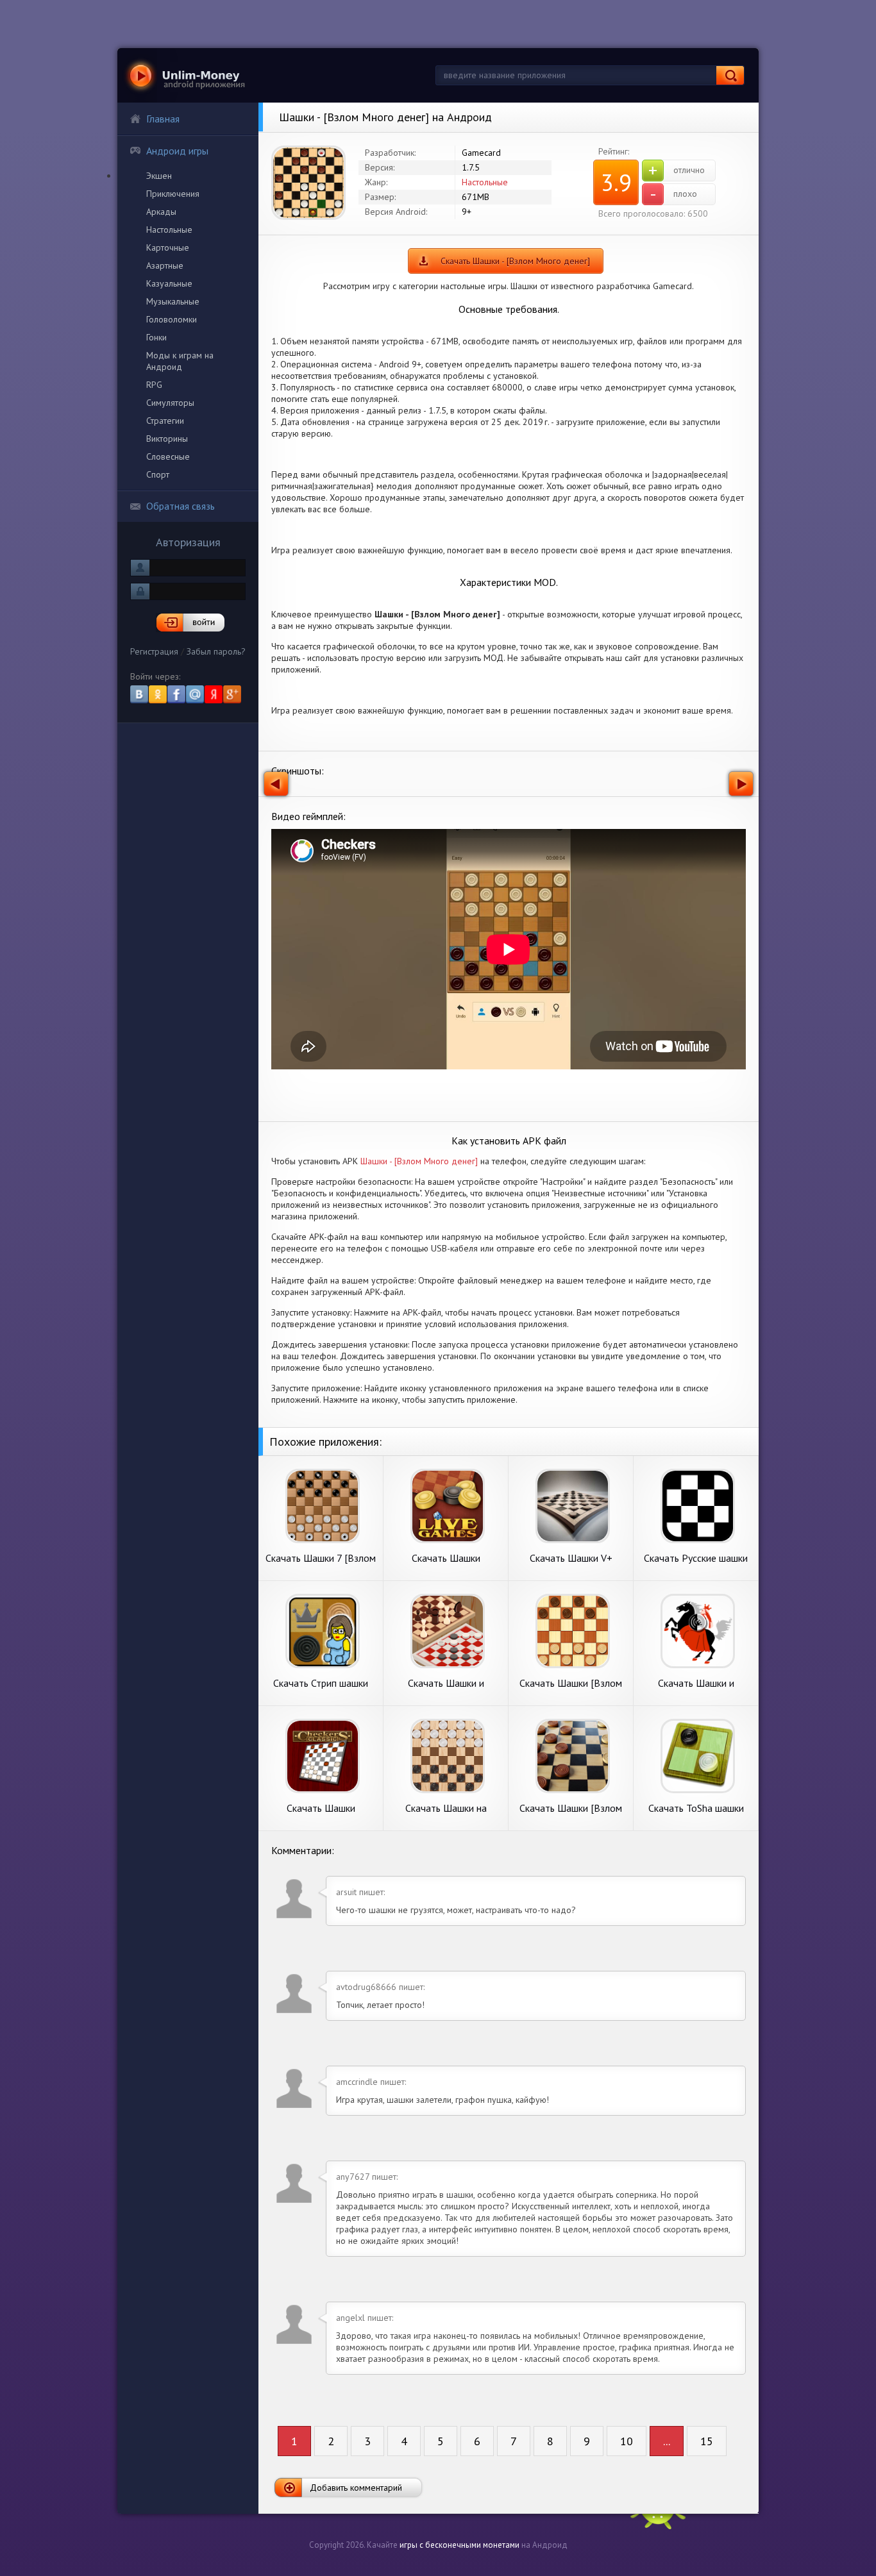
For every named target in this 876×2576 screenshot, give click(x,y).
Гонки (156, 337)
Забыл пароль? (216, 651)
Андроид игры (177, 151)
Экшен (159, 176)
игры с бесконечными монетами (459, 2545)
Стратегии (165, 421)
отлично (677, 171)
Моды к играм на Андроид (180, 361)
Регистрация (154, 651)
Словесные (168, 456)
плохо (674, 194)
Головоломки (172, 319)
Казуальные (169, 283)
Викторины (167, 439)
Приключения (173, 194)
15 (707, 2441)
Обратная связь (181, 506)
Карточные (168, 247)
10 (627, 2441)
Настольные (169, 230)
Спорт (158, 474)
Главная (163, 119)
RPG (154, 385)
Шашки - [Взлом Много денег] (419, 1161)
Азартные (165, 265)
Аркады (161, 212)
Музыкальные (173, 301)
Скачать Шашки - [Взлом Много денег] (515, 261)
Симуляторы (170, 403)
